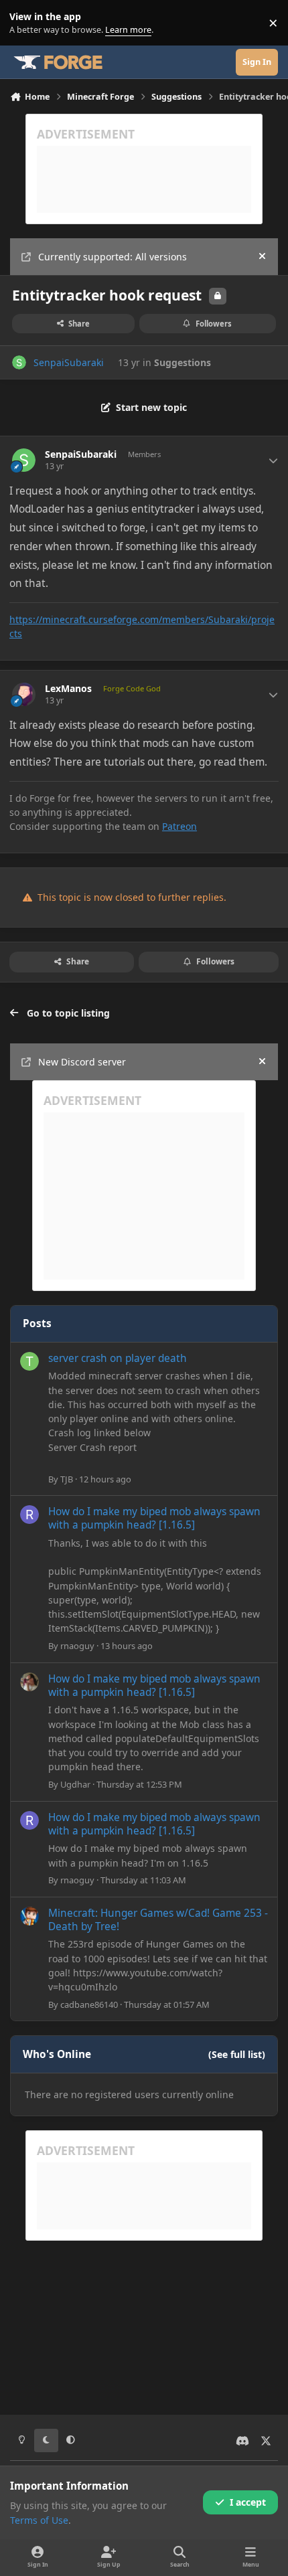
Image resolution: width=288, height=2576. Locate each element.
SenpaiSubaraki (69, 362)
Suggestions (183, 362)
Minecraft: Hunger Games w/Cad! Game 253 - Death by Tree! (158, 1920)
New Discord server (82, 1062)
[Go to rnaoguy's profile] (29, 1515)
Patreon (179, 826)
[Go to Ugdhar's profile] (29, 1682)
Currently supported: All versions (113, 257)
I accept (248, 2502)
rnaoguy (77, 1646)
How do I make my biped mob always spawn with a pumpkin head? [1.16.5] (154, 1518)
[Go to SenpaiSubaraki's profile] (19, 362)
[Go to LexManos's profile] (24, 694)
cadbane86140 (89, 2004)
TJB (67, 1479)
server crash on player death (118, 1358)
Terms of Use (39, 2520)
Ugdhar (75, 1784)
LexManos (68, 689)
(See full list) (237, 2054)
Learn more (26, 23)
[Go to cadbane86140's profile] (29, 1916)
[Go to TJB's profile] (29, 1361)
